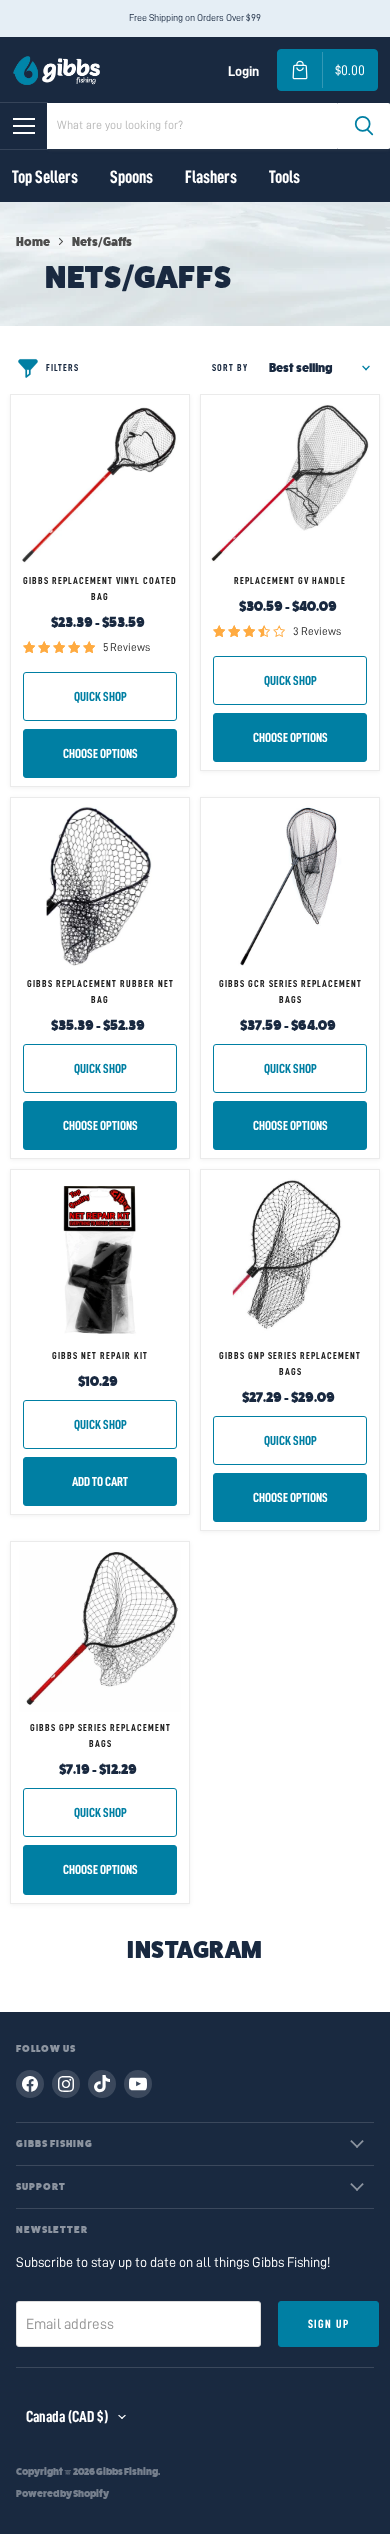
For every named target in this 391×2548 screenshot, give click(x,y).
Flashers (211, 177)
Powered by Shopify (62, 2494)
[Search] (364, 126)
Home (33, 242)
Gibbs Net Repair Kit (100, 1356)
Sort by (230, 368)
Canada (67, 2417)
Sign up (328, 2324)
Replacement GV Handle (290, 581)
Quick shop (100, 696)
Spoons (131, 177)
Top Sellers (45, 177)
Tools (284, 177)
